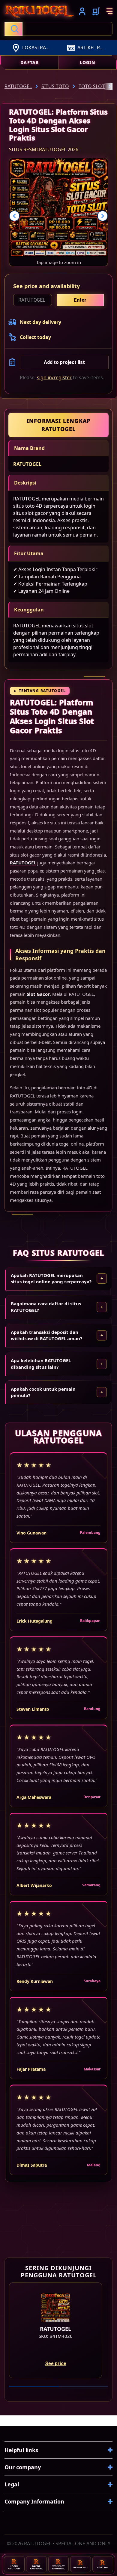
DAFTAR (30, 62)
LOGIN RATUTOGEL (14, 2567)
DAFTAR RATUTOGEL (36, 2567)
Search (13, 29)
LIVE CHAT (103, 2567)
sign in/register (54, 377)
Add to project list (64, 362)
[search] (58, 29)
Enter (80, 300)
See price (56, 2364)
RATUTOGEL (27, 464)
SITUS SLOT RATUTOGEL (58, 2567)
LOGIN (87, 62)
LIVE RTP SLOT (81, 2567)
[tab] (34, 2386)
